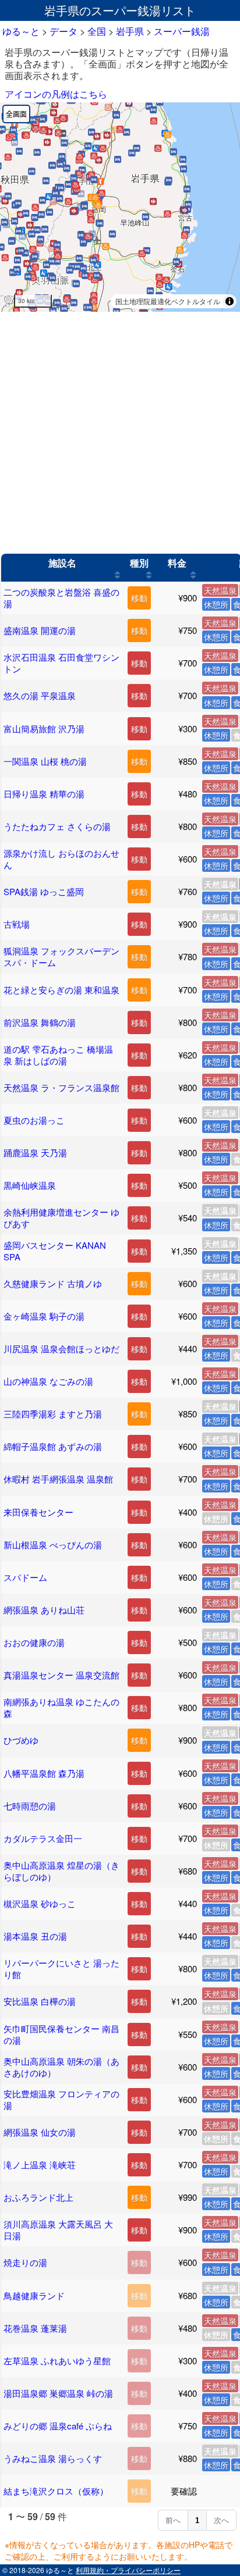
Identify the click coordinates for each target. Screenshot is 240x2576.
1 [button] (197, 2520)
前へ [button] (173, 2520)
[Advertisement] (120, 433)
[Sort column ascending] (117, 575)
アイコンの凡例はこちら (56, 94)
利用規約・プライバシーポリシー (128, 2570)
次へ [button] (221, 2520)
